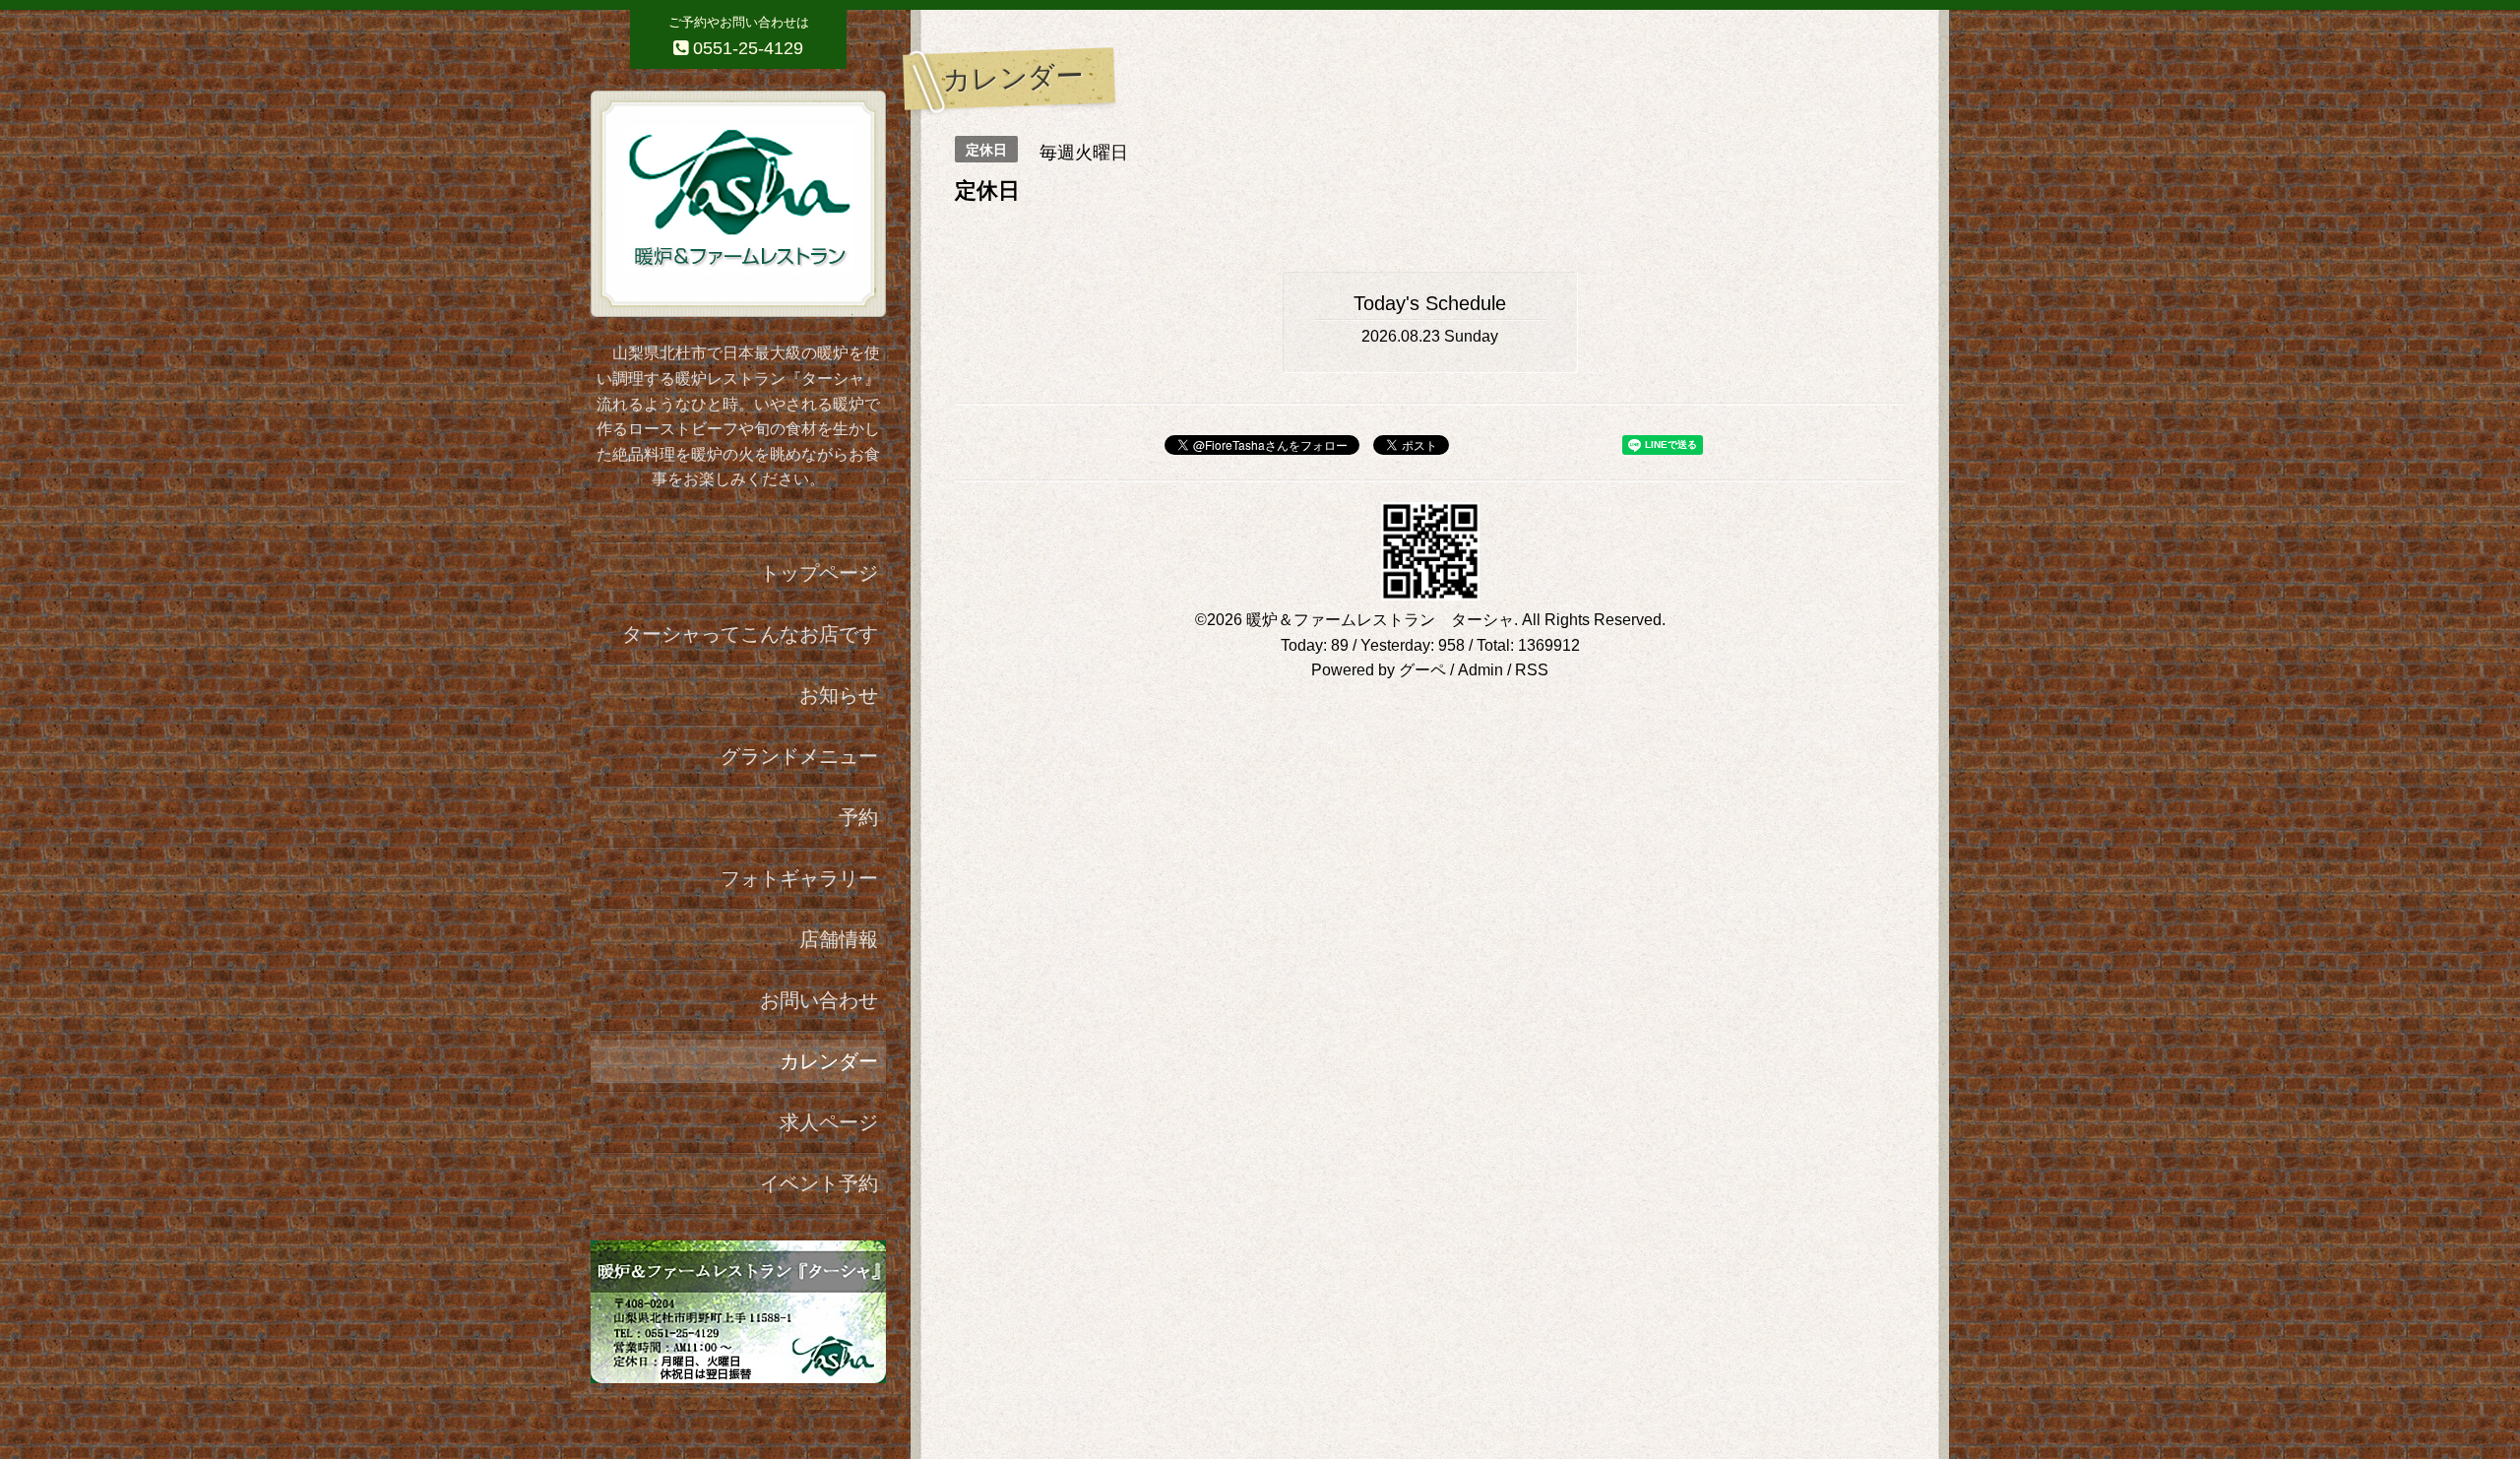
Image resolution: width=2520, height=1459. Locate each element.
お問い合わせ (819, 1000)
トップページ (819, 573)
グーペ (1422, 670)
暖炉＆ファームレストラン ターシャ (1380, 620)
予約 (858, 817)
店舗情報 (839, 939)
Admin (1480, 670)
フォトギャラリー (799, 878)
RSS (1532, 670)
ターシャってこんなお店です (750, 634)
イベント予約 (819, 1183)
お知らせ (839, 695)
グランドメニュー (799, 756)
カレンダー (829, 1061)
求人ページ (829, 1122)
